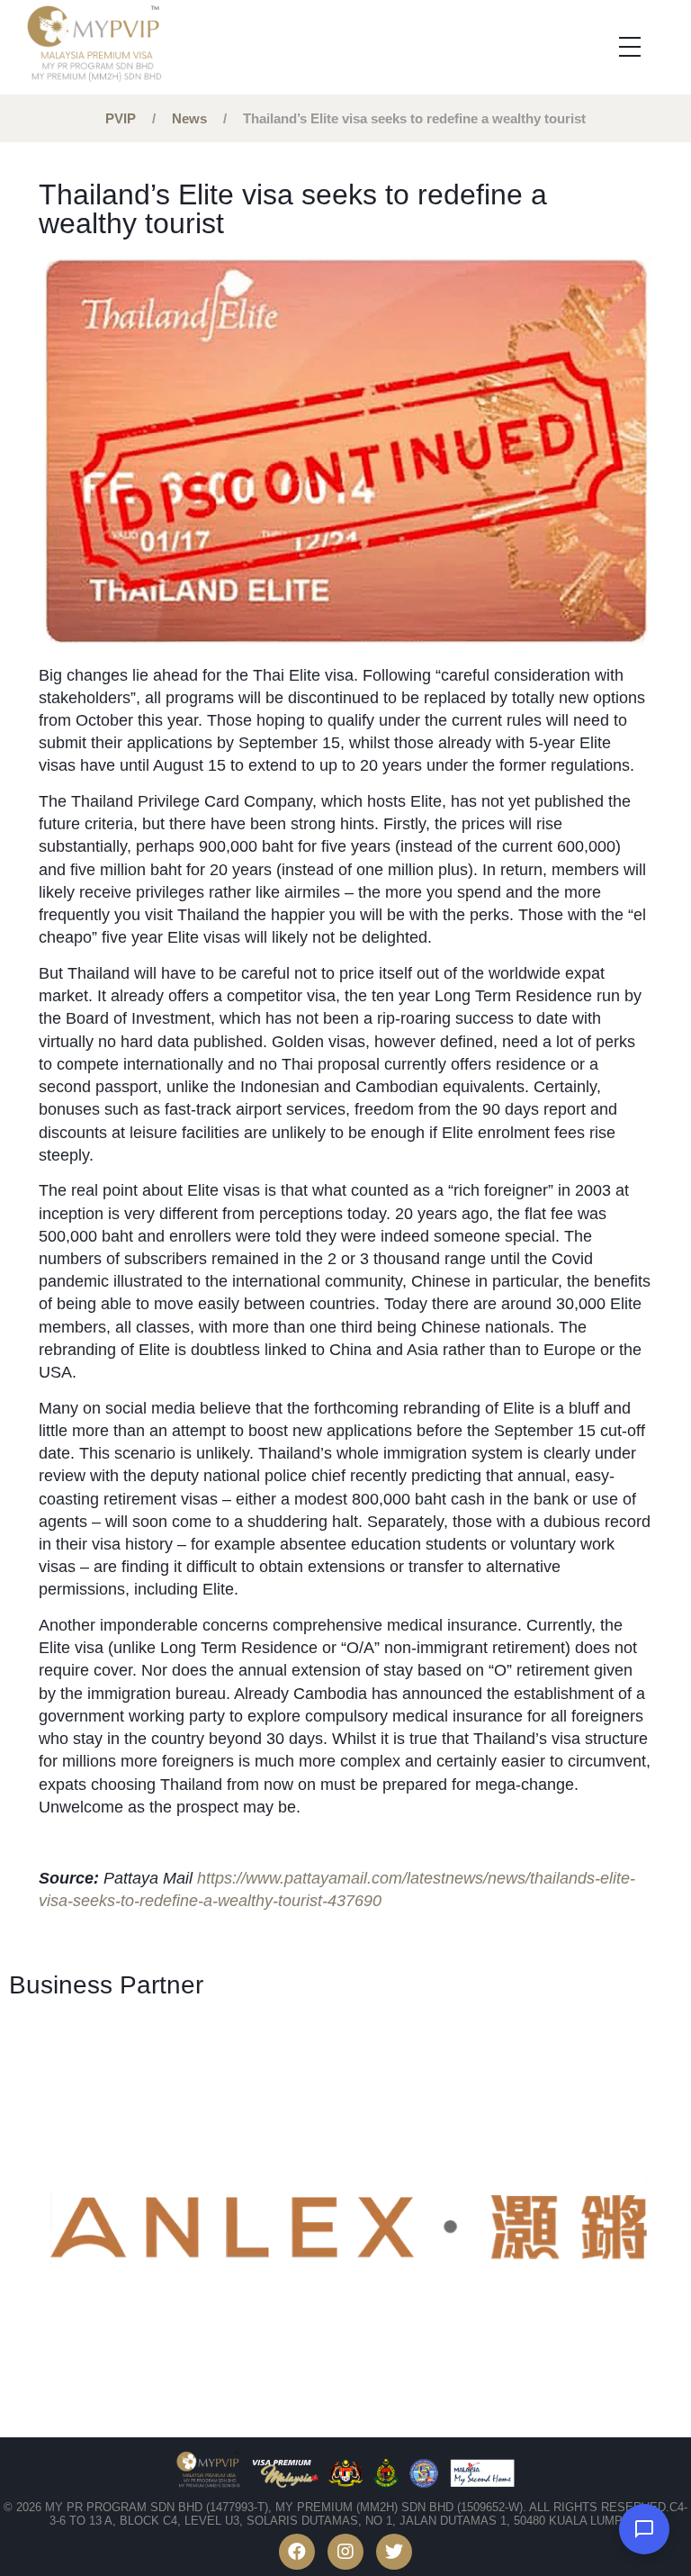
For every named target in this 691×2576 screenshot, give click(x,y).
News (189, 118)
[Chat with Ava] (644, 2529)
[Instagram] (345, 2552)
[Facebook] (297, 2552)
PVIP (121, 118)
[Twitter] (394, 2552)
